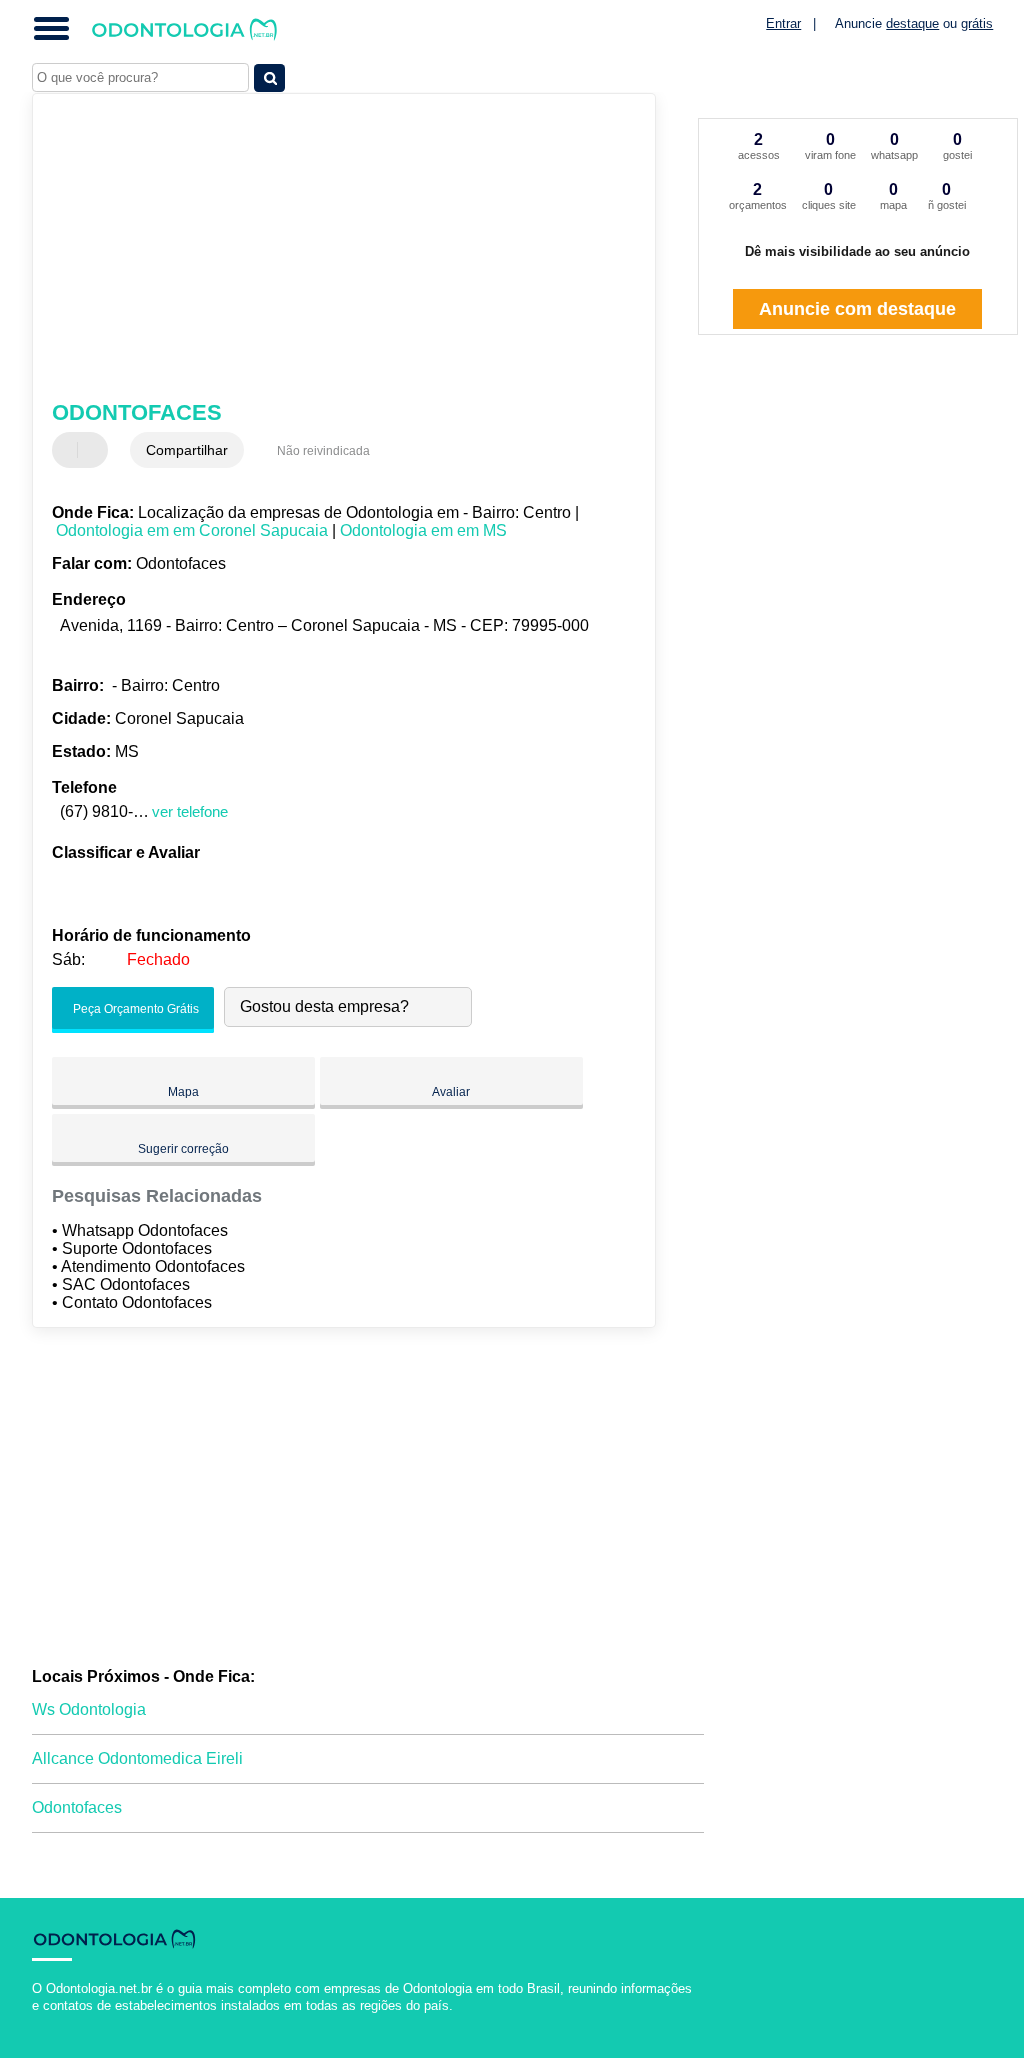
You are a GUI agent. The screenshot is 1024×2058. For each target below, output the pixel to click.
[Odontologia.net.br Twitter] (45, 2022)
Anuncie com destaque (857, 309)
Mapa (183, 1092)
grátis (977, 23)
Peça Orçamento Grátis (134, 1009)
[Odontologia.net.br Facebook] (36, 2022)
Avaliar (451, 1092)
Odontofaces (77, 1807)
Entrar (783, 23)
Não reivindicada (323, 451)
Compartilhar (187, 450)
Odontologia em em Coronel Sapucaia (192, 530)
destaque (912, 23)
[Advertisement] (332, 249)
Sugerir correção (183, 1149)
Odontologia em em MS (423, 530)
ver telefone (190, 811)
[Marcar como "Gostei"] (70, 450)
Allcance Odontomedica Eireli (137, 1758)
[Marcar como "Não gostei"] (95, 450)
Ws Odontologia (89, 1709)
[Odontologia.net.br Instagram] (54, 2022)
